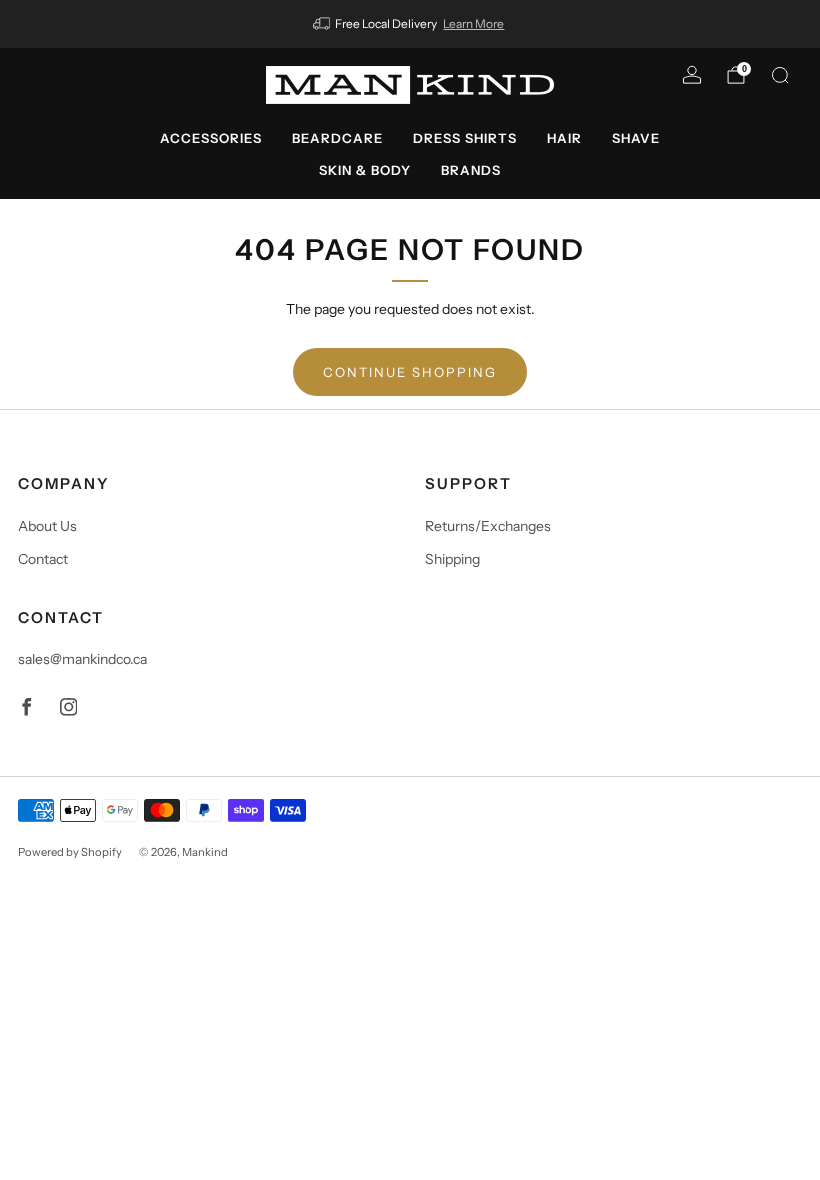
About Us (47, 526)
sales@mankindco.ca (82, 659)
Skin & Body (365, 170)
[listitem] (410, 24)
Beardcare (337, 138)
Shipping (452, 559)
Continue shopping (410, 372)
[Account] (692, 75)
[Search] (780, 75)
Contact (43, 559)
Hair (564, 138)
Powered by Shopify (70, 852)
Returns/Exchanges (488, 526)
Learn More (473, 23)
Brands (471, 170)
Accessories (211, 138)
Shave (636, 138)
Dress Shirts (465, 138)
